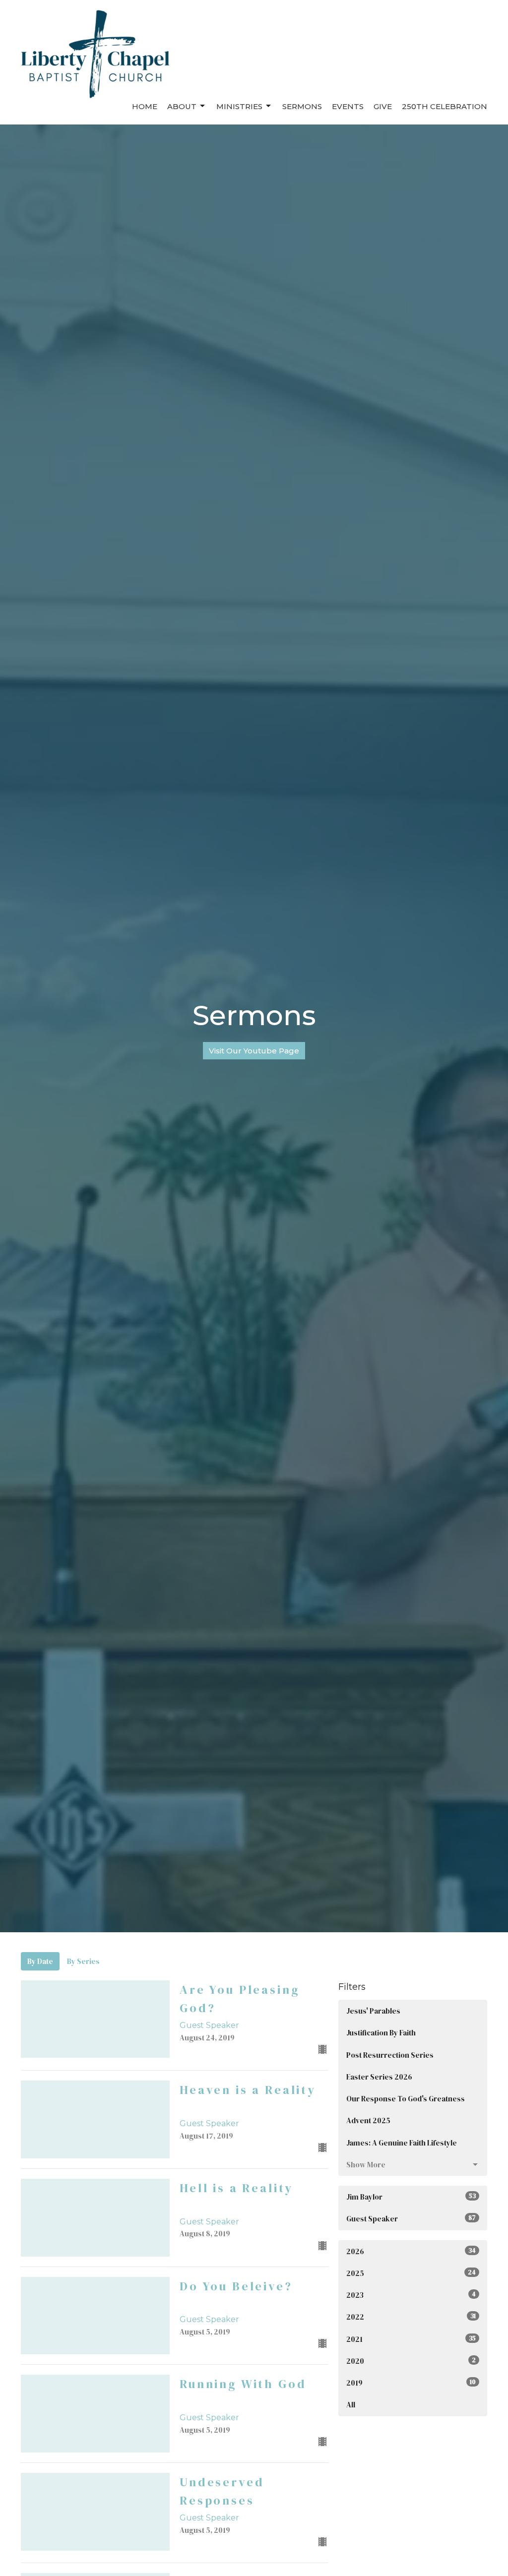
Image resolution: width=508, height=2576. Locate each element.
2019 (411, 2383)
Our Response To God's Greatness (406, 2099)
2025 (411, 2273)
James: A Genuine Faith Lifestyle (402, 2143)
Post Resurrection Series (390, 2055)
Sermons (302, 106)
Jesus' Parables (373, 2011)
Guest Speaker (411, 2219)
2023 (411, 2295)
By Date (40, 1961)
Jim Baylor (411, 2197)
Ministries (239, 106)
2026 (411, 2251)
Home (145, 106)
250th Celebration (444, 106)
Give (383, 106)
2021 (411, 2339)
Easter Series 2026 (379, 2077)
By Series (83, 1961)
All (351, 2405)
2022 (411, 2317)
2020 (411, 2361)
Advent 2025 (368, 2120)
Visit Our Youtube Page (254, 1051)
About (182, 106)
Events (348, 106)
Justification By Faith (381, 2033)
